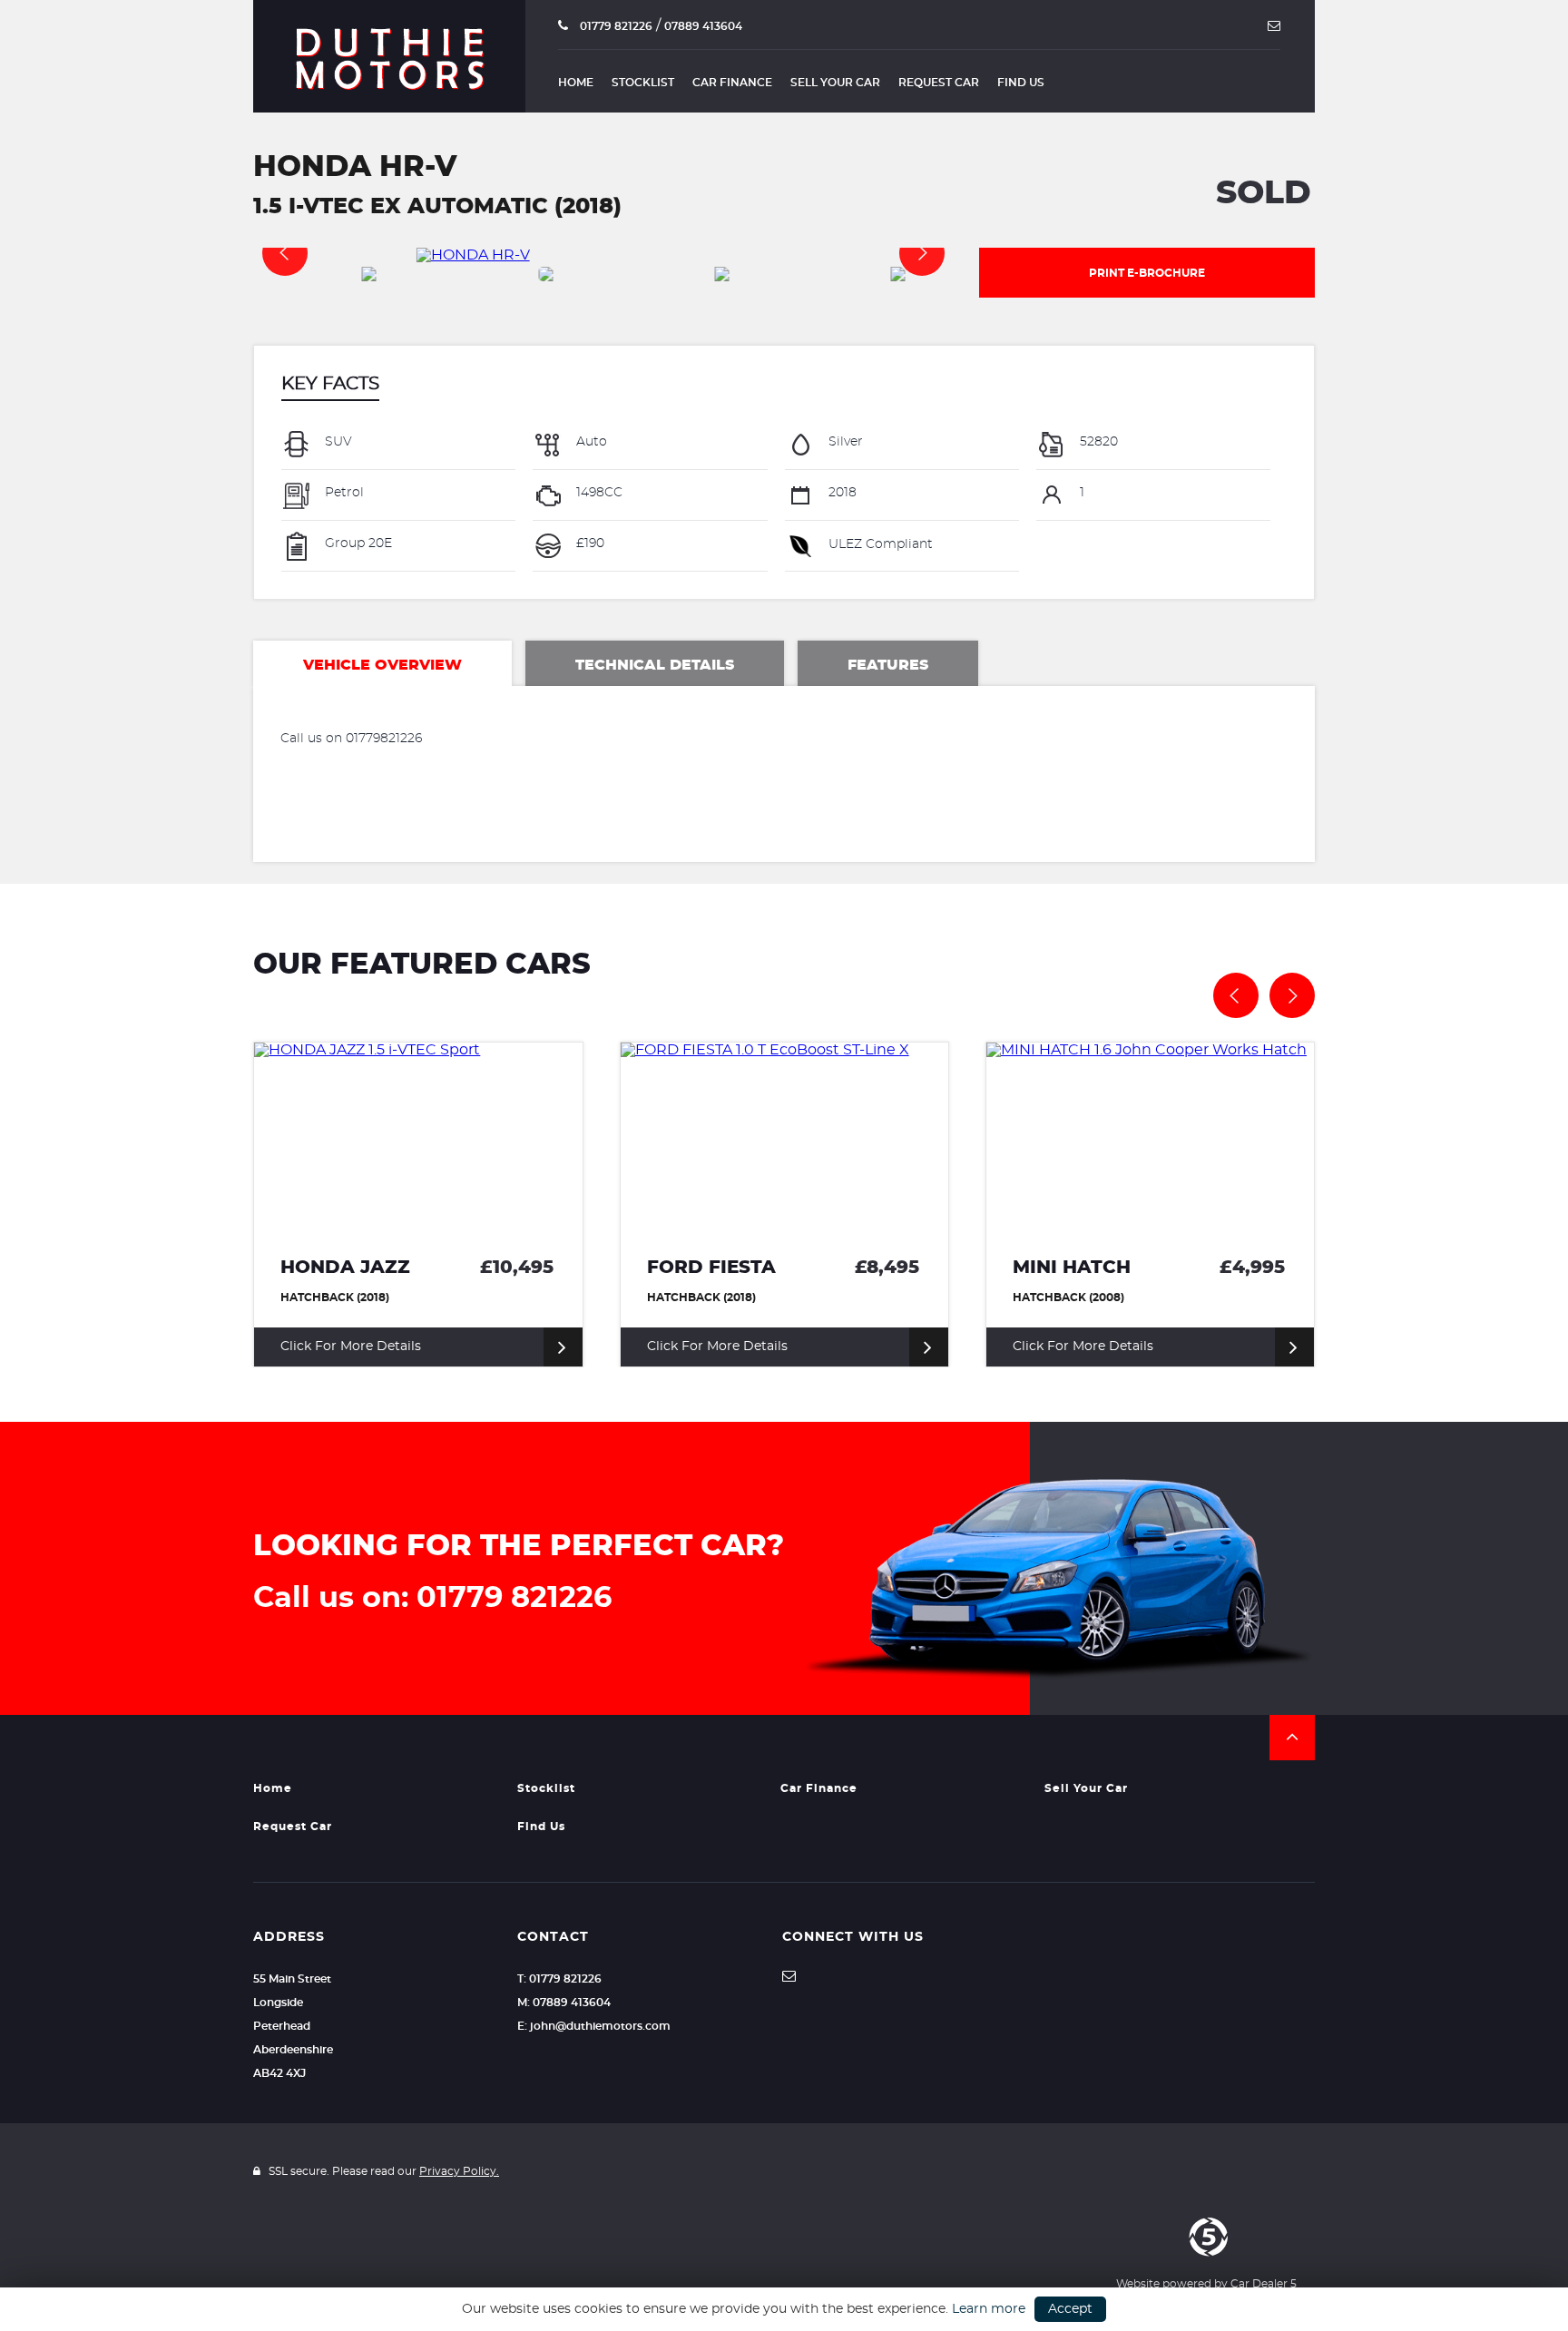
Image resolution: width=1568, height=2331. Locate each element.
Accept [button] (1070, 2309)
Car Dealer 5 (1264, 2284)
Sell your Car (835, 83)
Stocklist (643, 83)
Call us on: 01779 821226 (432, 1598)
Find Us (1021, 83)
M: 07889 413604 (564, 2003)
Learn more (989, 2309)
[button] (1292, 1738)
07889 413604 (703, 26)
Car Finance (732, 83)
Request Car (939, 83)
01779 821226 (615, 26)
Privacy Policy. (459, 2171)
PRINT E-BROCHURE (1147, 273)
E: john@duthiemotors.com (594, 2026)
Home (576, 83)
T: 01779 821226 (559, 1979)
